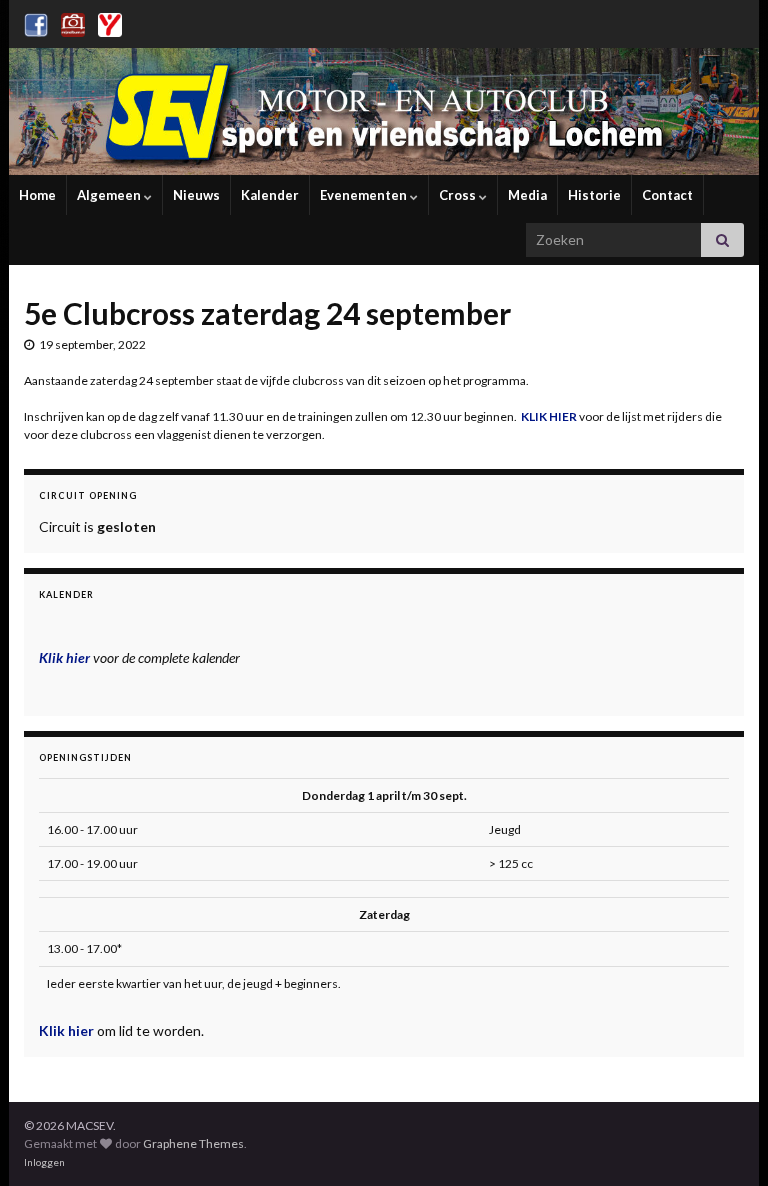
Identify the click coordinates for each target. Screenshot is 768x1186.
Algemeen (110, 195)
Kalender (270, 195)
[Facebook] (36, 21)
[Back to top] (723, 1141)
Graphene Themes (193, 1143)
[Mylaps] (110, 21)
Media (527, 195)
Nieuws (196, 195)
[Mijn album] (73, 21)
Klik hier (68, 1030)
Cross (459, 195)
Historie (594, 195)
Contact (667, 195)
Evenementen (365, 195)
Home (37, 195)
